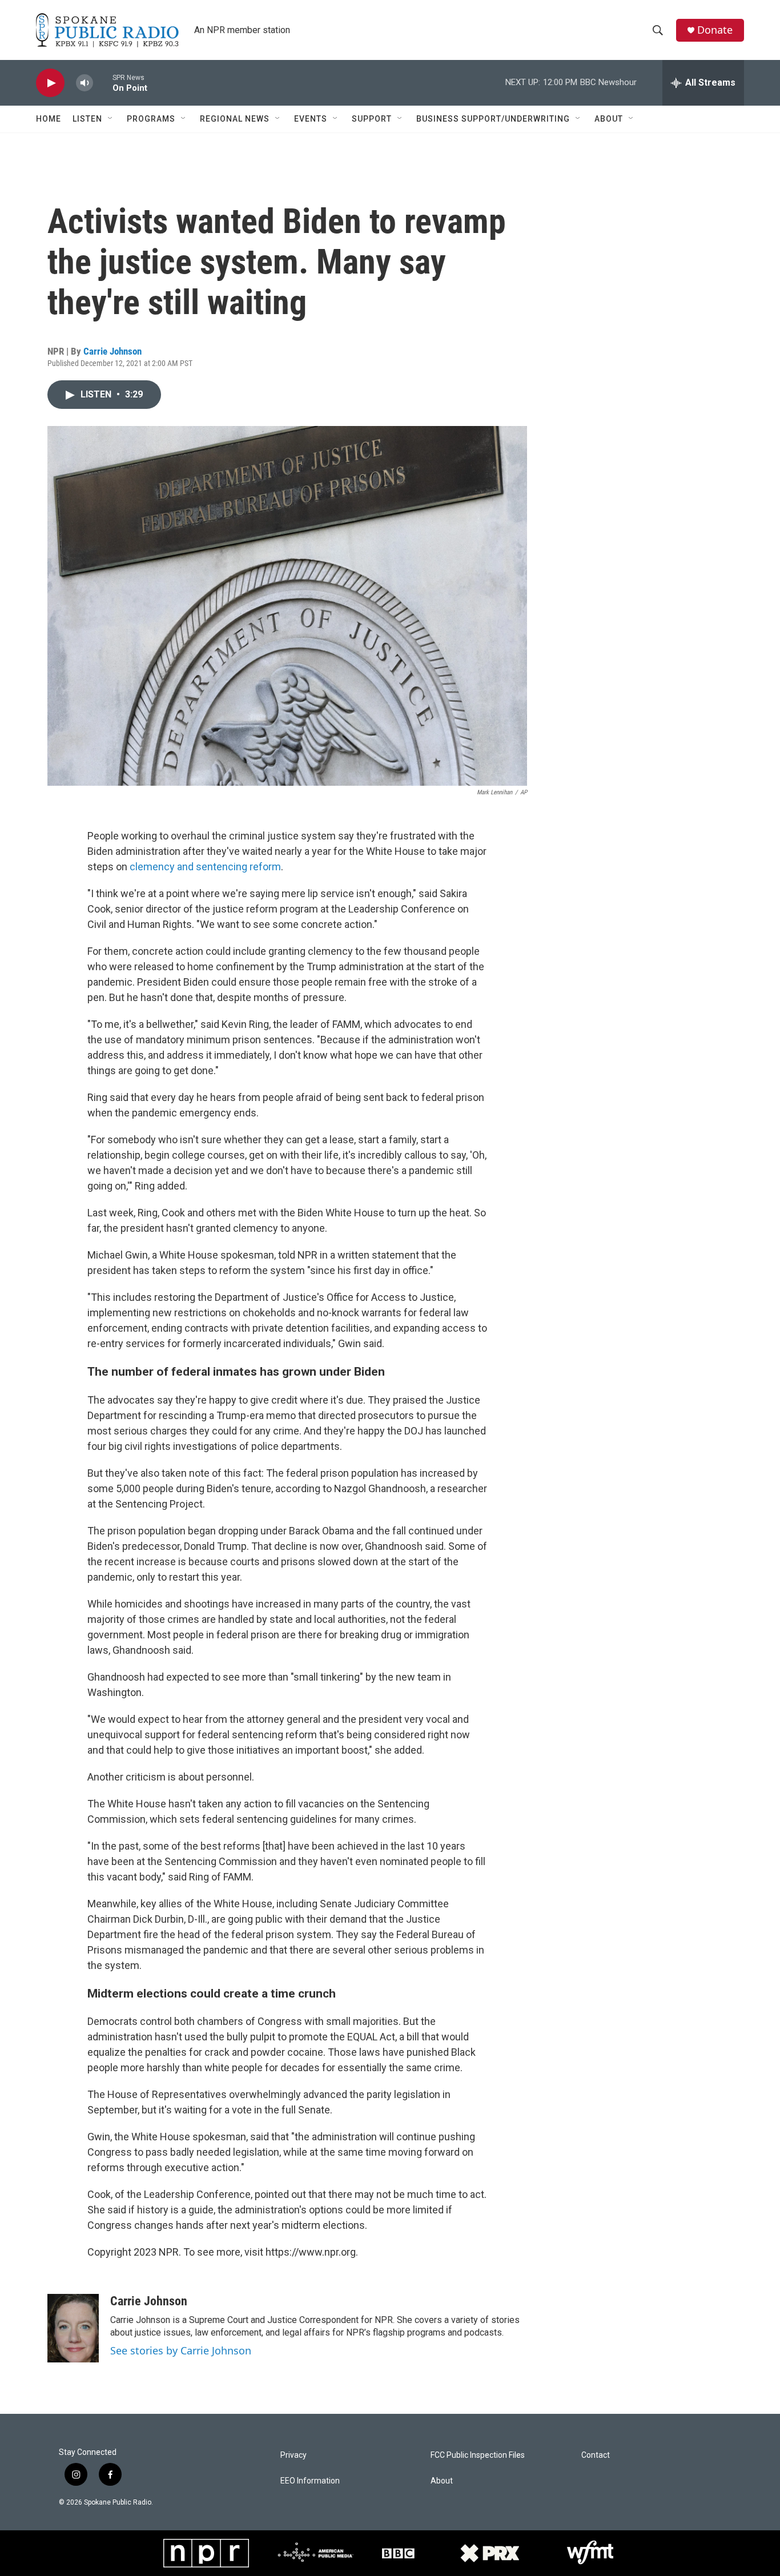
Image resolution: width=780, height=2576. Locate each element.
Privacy (293, 2455)
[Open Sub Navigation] (111, 119)
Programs (151, 119)
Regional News (235, 119)
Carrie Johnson (112, 351)
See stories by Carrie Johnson (181, 2350)
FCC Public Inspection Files (478, 2455)
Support (372, 119)
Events (311, 119)
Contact (596, 2455)
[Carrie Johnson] (73, 2328)
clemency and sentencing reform (205, 867)
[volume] (85, 83)
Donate (715, 30)
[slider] (103, 83)
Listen (87, 119)
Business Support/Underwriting (493, 119)
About (609, 119)
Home (49, 119)
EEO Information (310, 2481)
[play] (50, 83)
